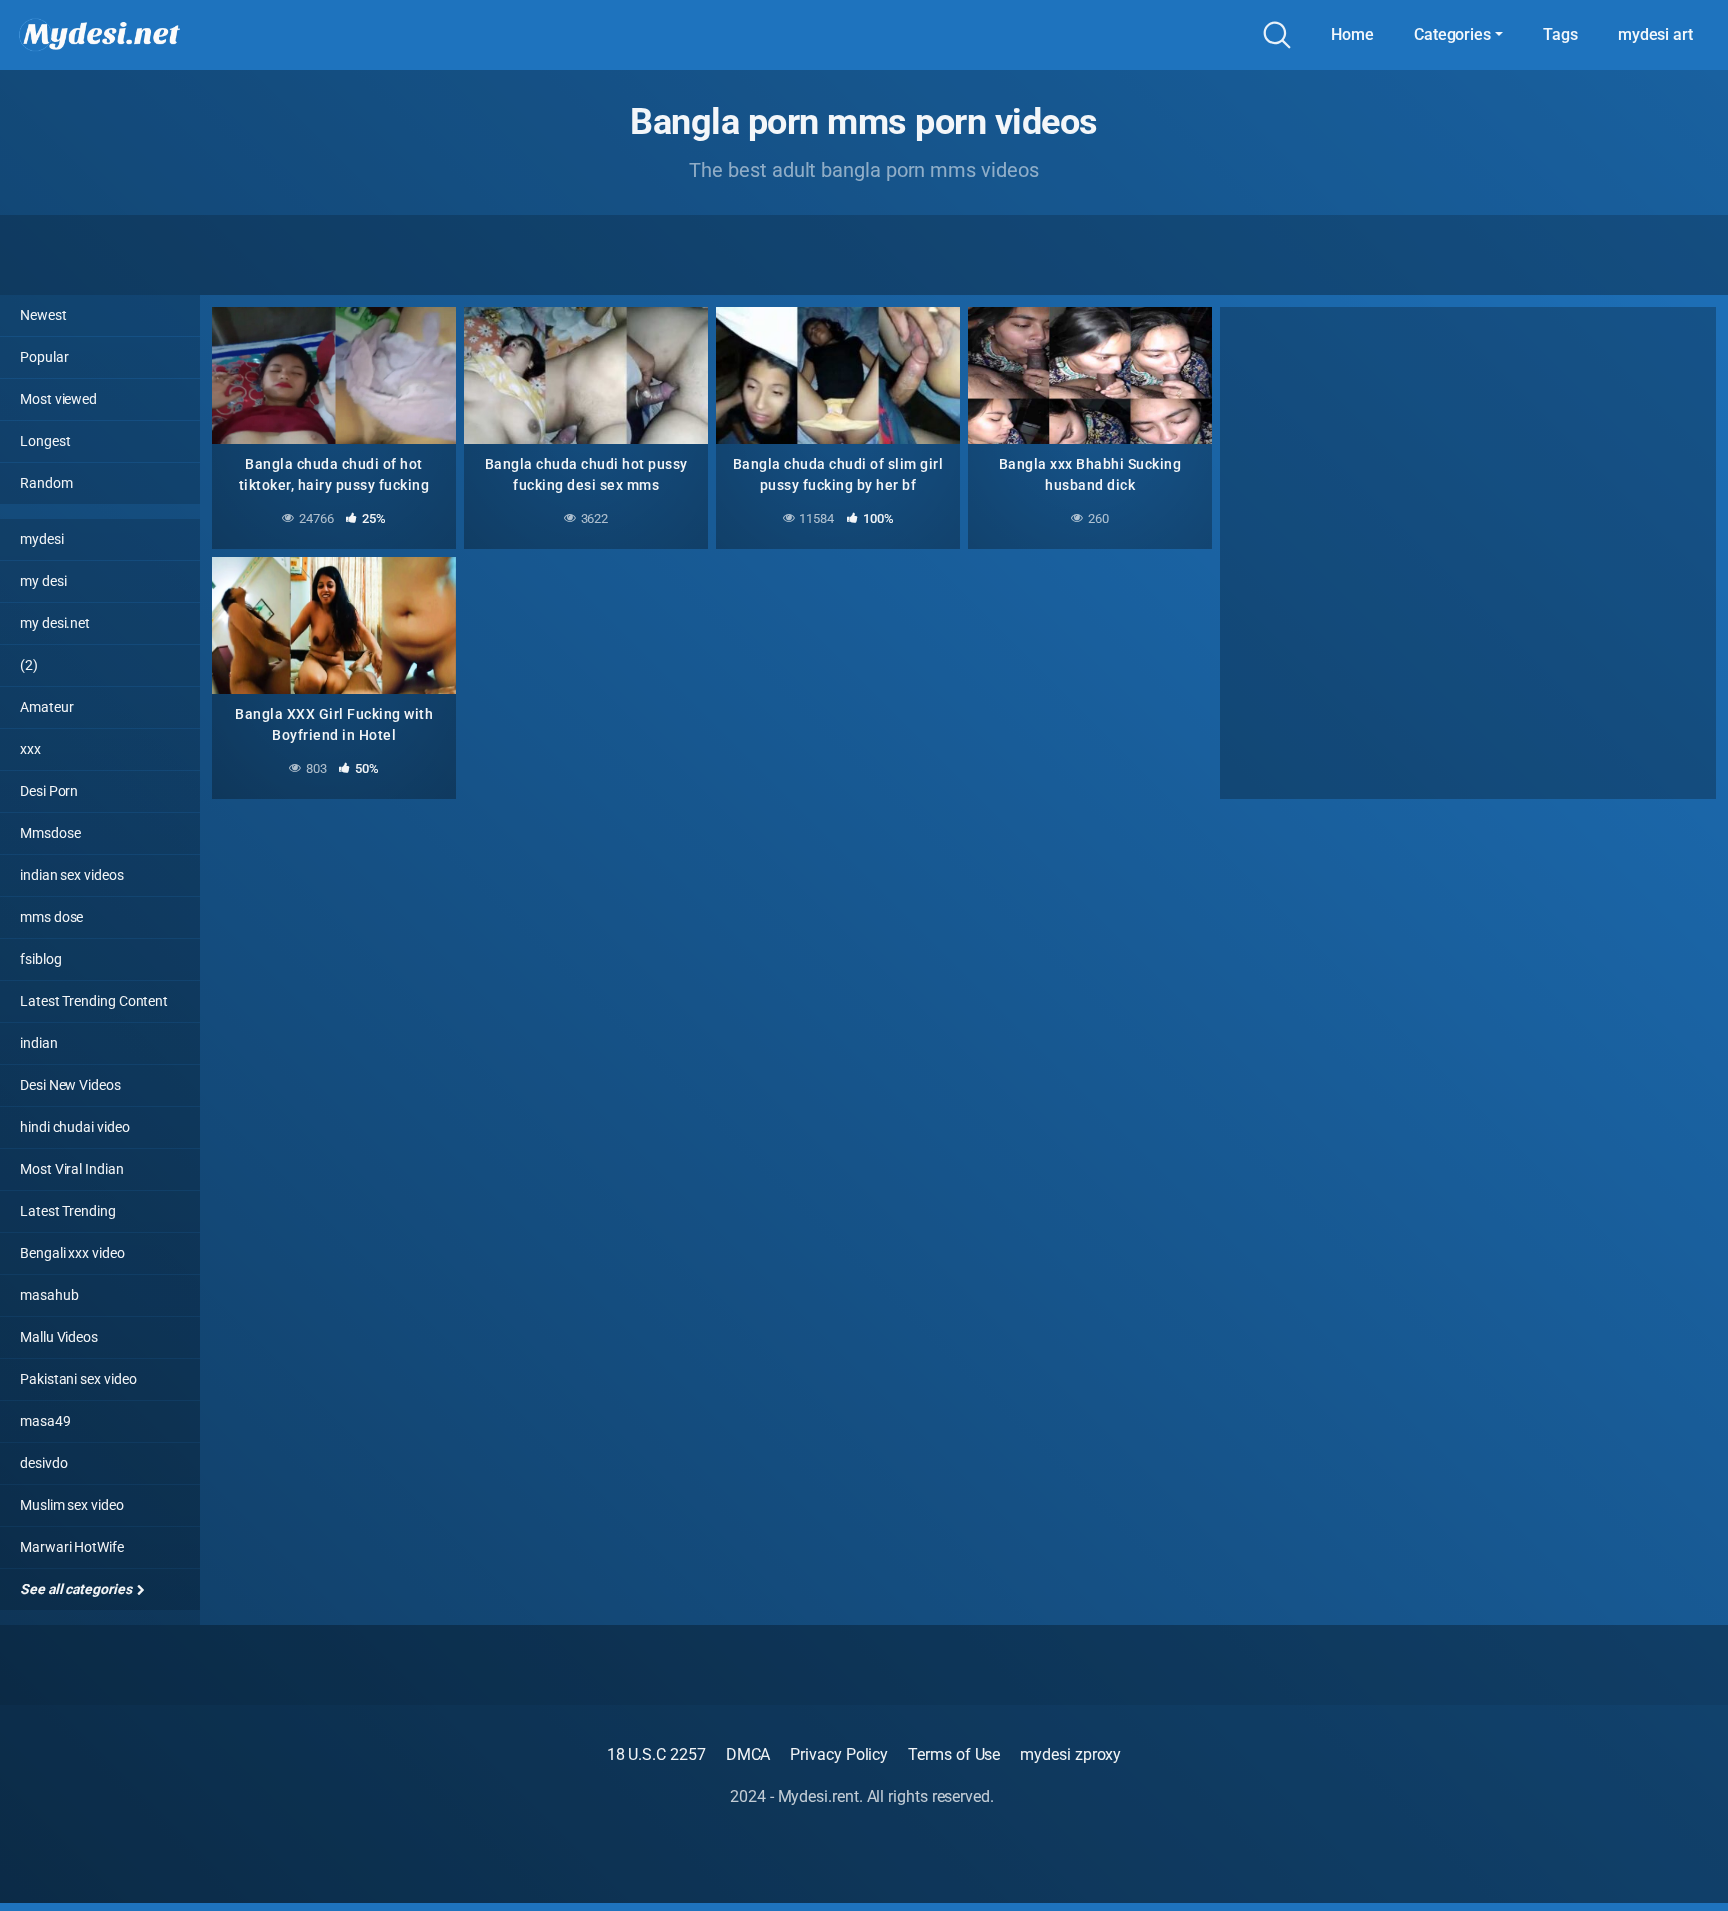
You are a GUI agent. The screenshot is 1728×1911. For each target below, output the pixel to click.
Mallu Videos (59, 1337)
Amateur (46, 707)
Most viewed (58, 399)
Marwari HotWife (72, 1547)
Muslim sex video (72, 1505)
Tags (1560, 34)
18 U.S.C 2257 (656, 1754)
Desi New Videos (70, 1085)
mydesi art (1655, 34)
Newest (43, 315)
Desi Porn (49, 791)
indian (39, 1043)
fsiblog (40, 959)
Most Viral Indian (72, 1169)
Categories (1452, 34)
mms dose (51, 917)
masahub (49, 1295)
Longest (45, 441)
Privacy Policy (839, 1754)
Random (46, 483)
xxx (30, 749)
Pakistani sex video (78, 1379)
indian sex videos (72, 875)
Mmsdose (50, 833)
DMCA (748, 1754)
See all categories (77, 1589)
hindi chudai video (75, 1127)
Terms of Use (954, 1754)
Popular (44, 357)
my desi (43, 581)
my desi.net (55, 623)
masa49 (45, 1421)
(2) (29, 665)
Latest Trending (68, 1211)
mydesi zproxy (1070, 1754)
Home (1352, 34)
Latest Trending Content (94, 1001)
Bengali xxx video (72, 1253)
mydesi (42, 539)
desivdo (43, 1463)
